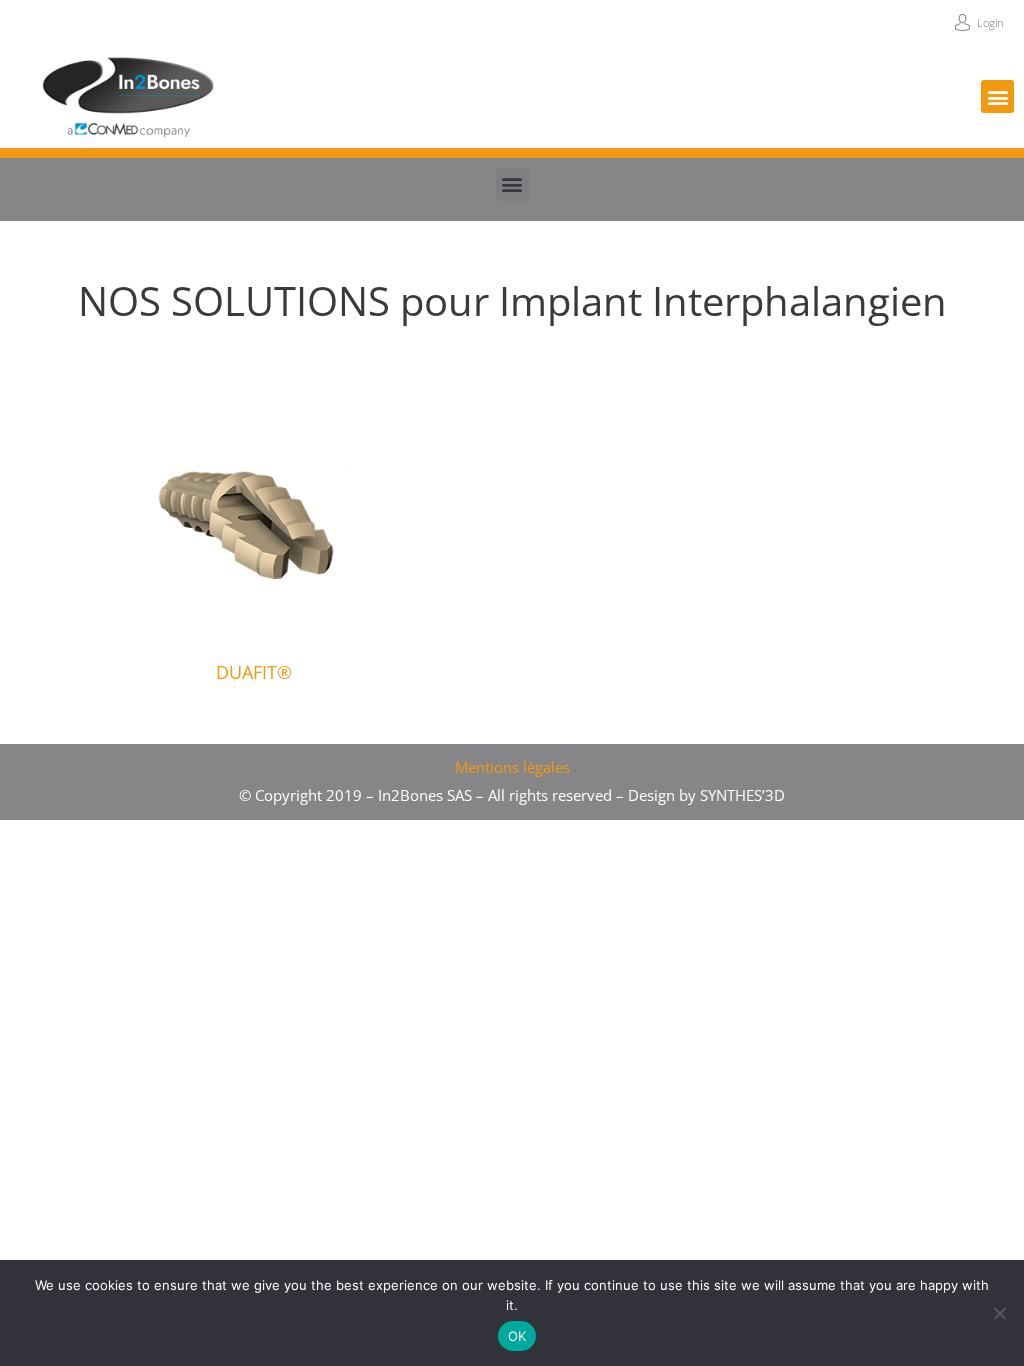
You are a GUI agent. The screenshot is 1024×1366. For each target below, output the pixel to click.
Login (990, 22)
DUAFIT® (254, 672)
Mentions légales (512, 767)
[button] (997, 96)
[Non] (999, 1313)
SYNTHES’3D (742, 795)
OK (517, 1336)
